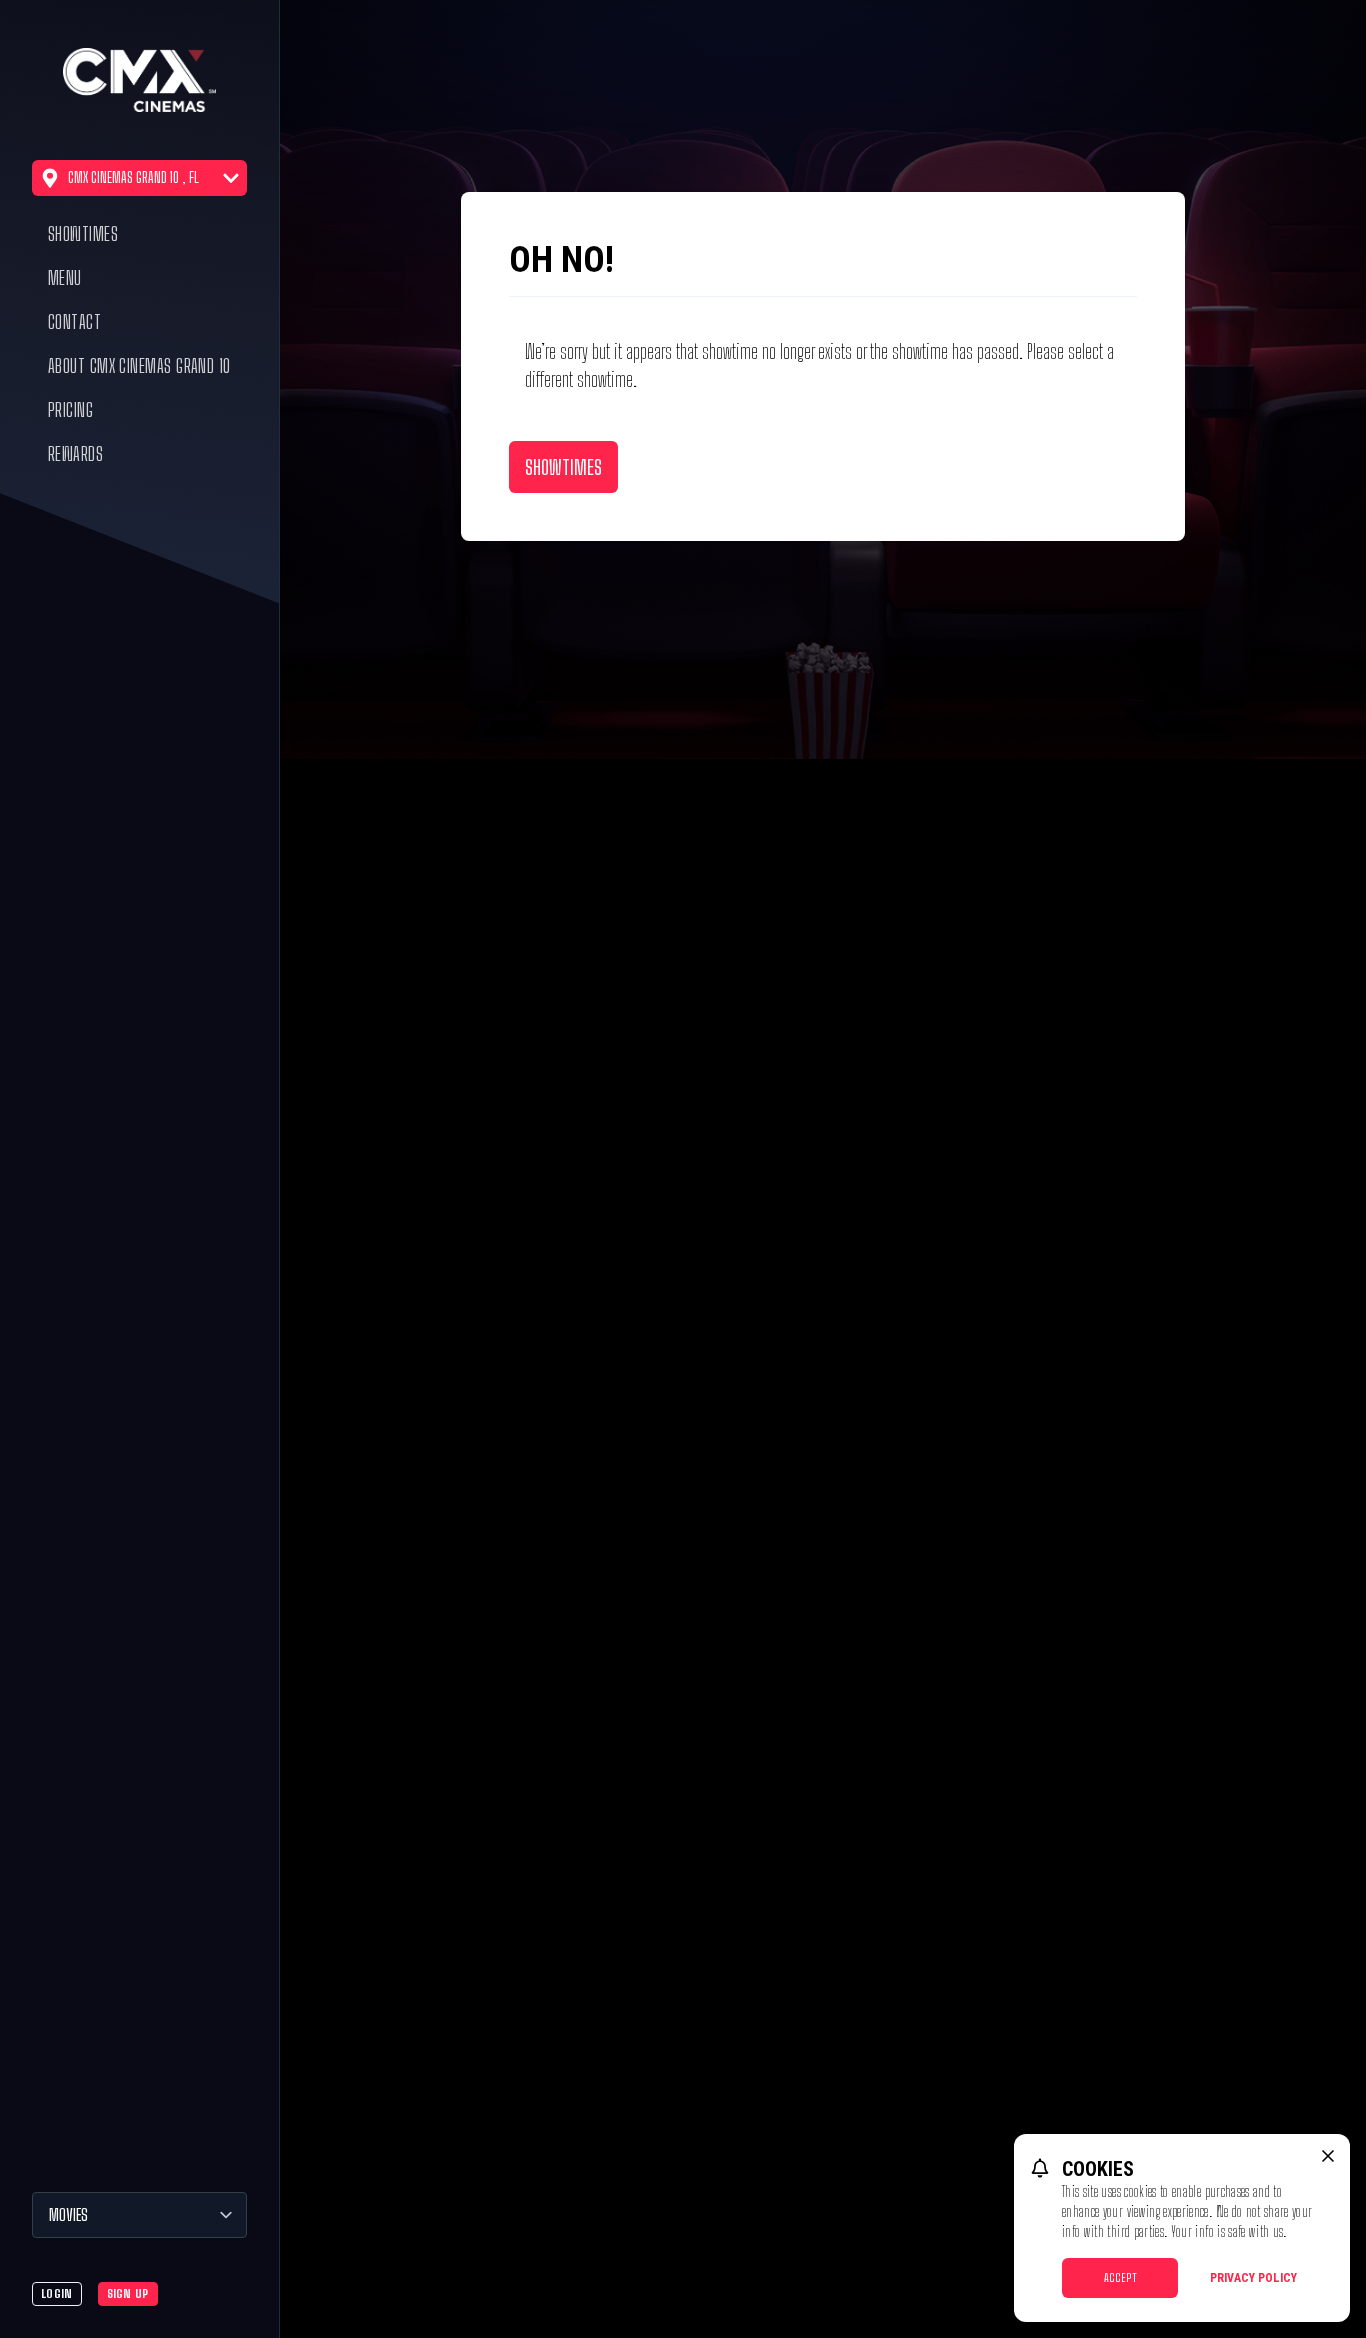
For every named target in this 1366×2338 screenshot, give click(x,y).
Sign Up (128, 2293)
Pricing (70, 410)
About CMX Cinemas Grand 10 (139, 366)
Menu (65, 278)
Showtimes (83, 234)
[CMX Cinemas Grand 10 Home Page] (139, 80)
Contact (74, 322)
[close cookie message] (1328, 2156)
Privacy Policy (1253, 2278)
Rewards (75, 454)
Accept (1120, 2277)
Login (57, 2293)
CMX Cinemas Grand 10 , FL (133, 177)
